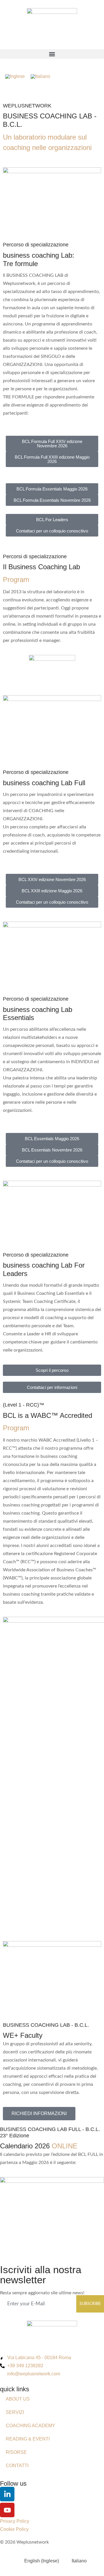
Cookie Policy (14, 2529)
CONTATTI (17, 2466)
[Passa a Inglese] (15, 76)
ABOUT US (18, 2399)
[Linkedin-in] (7, 2494)
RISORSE (16, 2452)
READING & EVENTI (28, 2439)
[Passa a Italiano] (40, 76)
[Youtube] (7, 2510)
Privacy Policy (15, 2521)
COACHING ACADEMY (30, 2426)
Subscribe (90, 2304)
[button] (52, 54)
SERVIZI (15, 2412)
